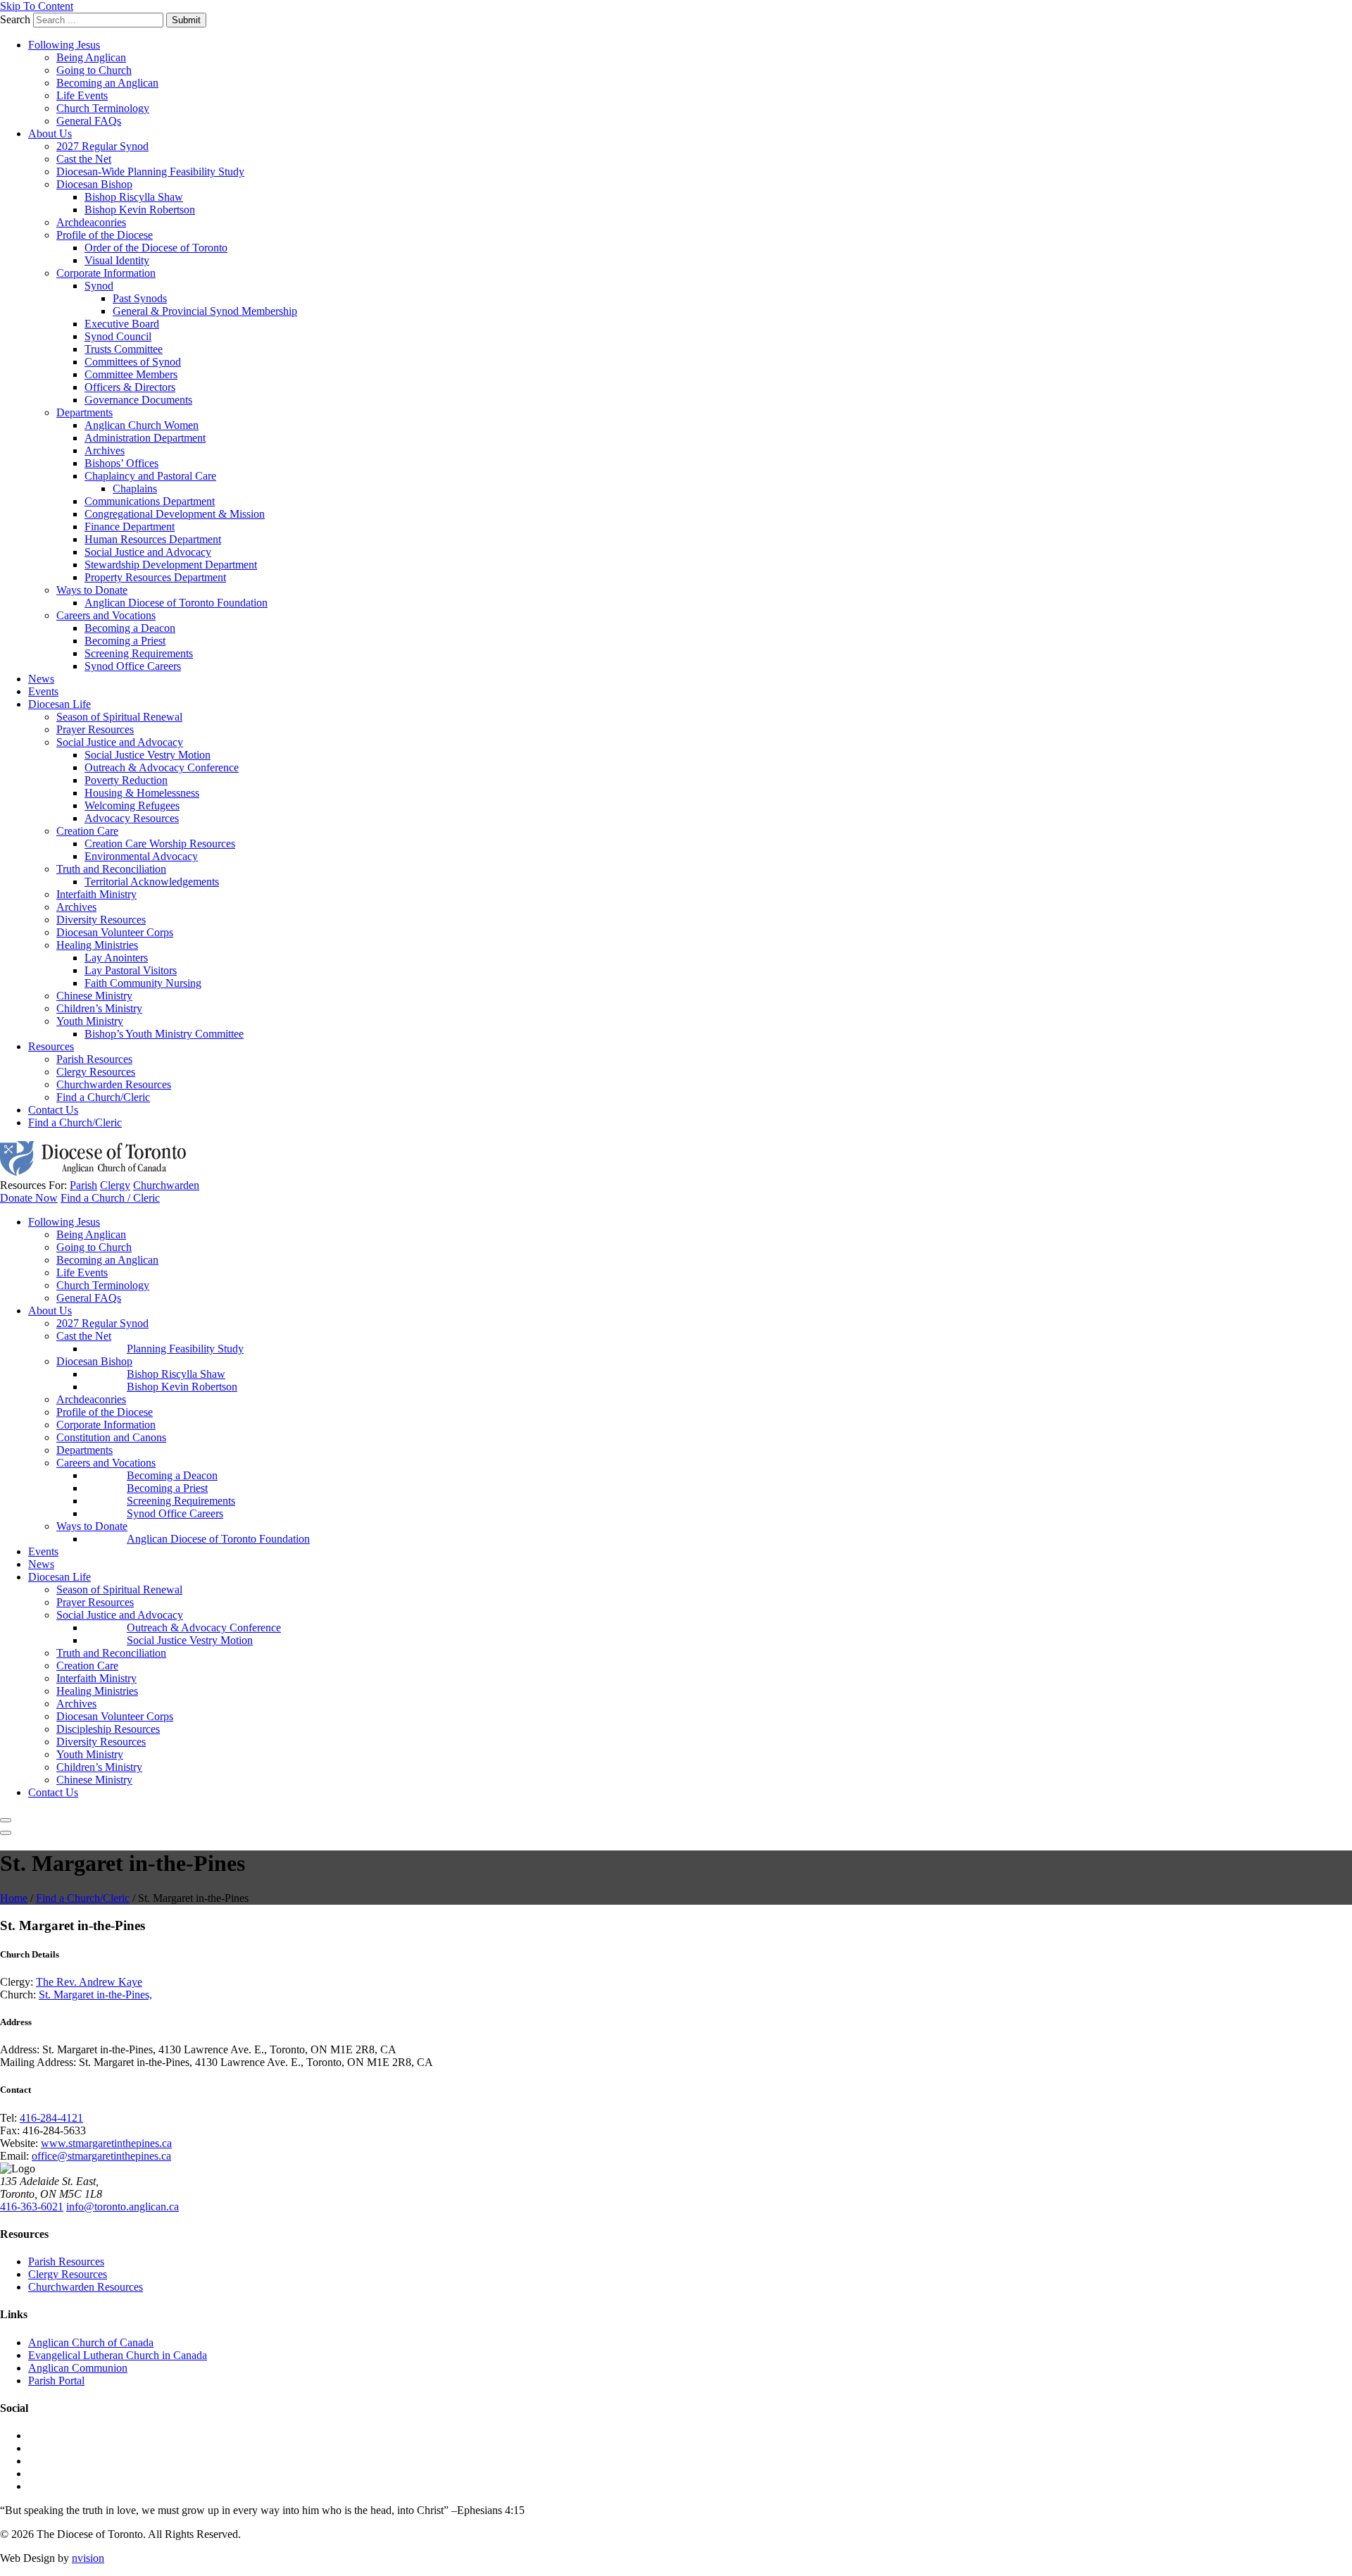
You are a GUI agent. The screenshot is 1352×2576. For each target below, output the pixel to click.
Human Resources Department (153, 539)
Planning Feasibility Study (185, 1349)
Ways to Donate (92, 590)
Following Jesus (64, 45)
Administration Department (145, 438)
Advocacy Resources (132, 818)
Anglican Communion (78, 2368)
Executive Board (122, 324)
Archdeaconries (91, 222)
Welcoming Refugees (132, 805)
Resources (51, 1046)
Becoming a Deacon (130, 628)
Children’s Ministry (99, 1008)
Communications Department (150, 501)
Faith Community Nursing (143, 983)
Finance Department (130, 527)
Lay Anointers (116, 958)
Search (15, 19)
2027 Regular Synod (102, 146)
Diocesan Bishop (94, 184)
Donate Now (29, 1198)
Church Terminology (103, 108)
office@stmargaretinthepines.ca (101, 2156)
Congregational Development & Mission (175, 514)
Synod (99, 286)
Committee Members (131, 374)
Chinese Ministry (94, 996)
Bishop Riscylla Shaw (134, 197)
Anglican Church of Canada (91, 2342)
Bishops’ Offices (121, 463)
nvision (88, 2558)
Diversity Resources (101, 920)
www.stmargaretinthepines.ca (106, 2143)
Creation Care (87, 831)
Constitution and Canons (111, 1437)
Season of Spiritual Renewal (119, 717)
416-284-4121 (51, 2118)
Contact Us (53, 1110)
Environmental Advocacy (141, 856)
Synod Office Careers (133, 666)
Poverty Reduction (126, 780)
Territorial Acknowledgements (152, 882)
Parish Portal (56, 2381)
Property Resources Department (155, 577)
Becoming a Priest (125, 641)
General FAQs (89, 121)
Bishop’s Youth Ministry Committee (164, 1034)
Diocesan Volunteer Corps (115, 932)
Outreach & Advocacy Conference (162, 767)
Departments (84, 412)
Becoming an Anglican (107, 83)
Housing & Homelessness (142, 793)
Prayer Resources (95, 729)
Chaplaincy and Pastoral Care (150, 476)
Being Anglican (91, 57)
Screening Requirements (139, 653)
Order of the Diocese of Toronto (156, 248)
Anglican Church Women (142, 425)
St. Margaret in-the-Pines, (95, 1995)
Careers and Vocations (106, 615)
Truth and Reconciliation (111, 869)
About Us (50, 133)
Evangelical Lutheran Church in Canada (118, 2355)
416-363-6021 (32, 2207)
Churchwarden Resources (114, 1084)
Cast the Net (84, 159)
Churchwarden (166, 1185)
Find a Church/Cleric (103, 1097)
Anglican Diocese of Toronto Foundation (176, 603)
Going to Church (94, 70)
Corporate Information (106, 273)
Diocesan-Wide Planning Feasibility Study (150, 172)
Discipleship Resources (108, 1729)
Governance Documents (138, 400)
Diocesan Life (60, 704)
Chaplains (135, 489)
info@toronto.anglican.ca (123, 2207)
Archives (105, 450)
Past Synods (140, 298)
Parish (83, 1185)
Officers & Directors (130, 387)
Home (14, 1898)
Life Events (82, 95)
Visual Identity (117, 260)
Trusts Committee (124, 349)
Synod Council (118, 336)
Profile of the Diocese (105, 235)
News (41, 679)
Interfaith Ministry (96, 894)
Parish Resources (94, 1059)
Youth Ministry (90, 1021)
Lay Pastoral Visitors (131, 970)
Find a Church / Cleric (110, 1198)
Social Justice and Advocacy (148, 552)
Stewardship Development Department (171, 565)
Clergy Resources (96, 1072)
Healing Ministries (97, 945)
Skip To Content (37, 6)
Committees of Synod (133, 362)
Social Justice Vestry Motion (148, 755)
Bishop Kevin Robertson (140, 210)
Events (43, 691)
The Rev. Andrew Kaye (89, 1982)
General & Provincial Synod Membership (205, 311)
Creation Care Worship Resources (160, 844)
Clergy (115, 1185)
